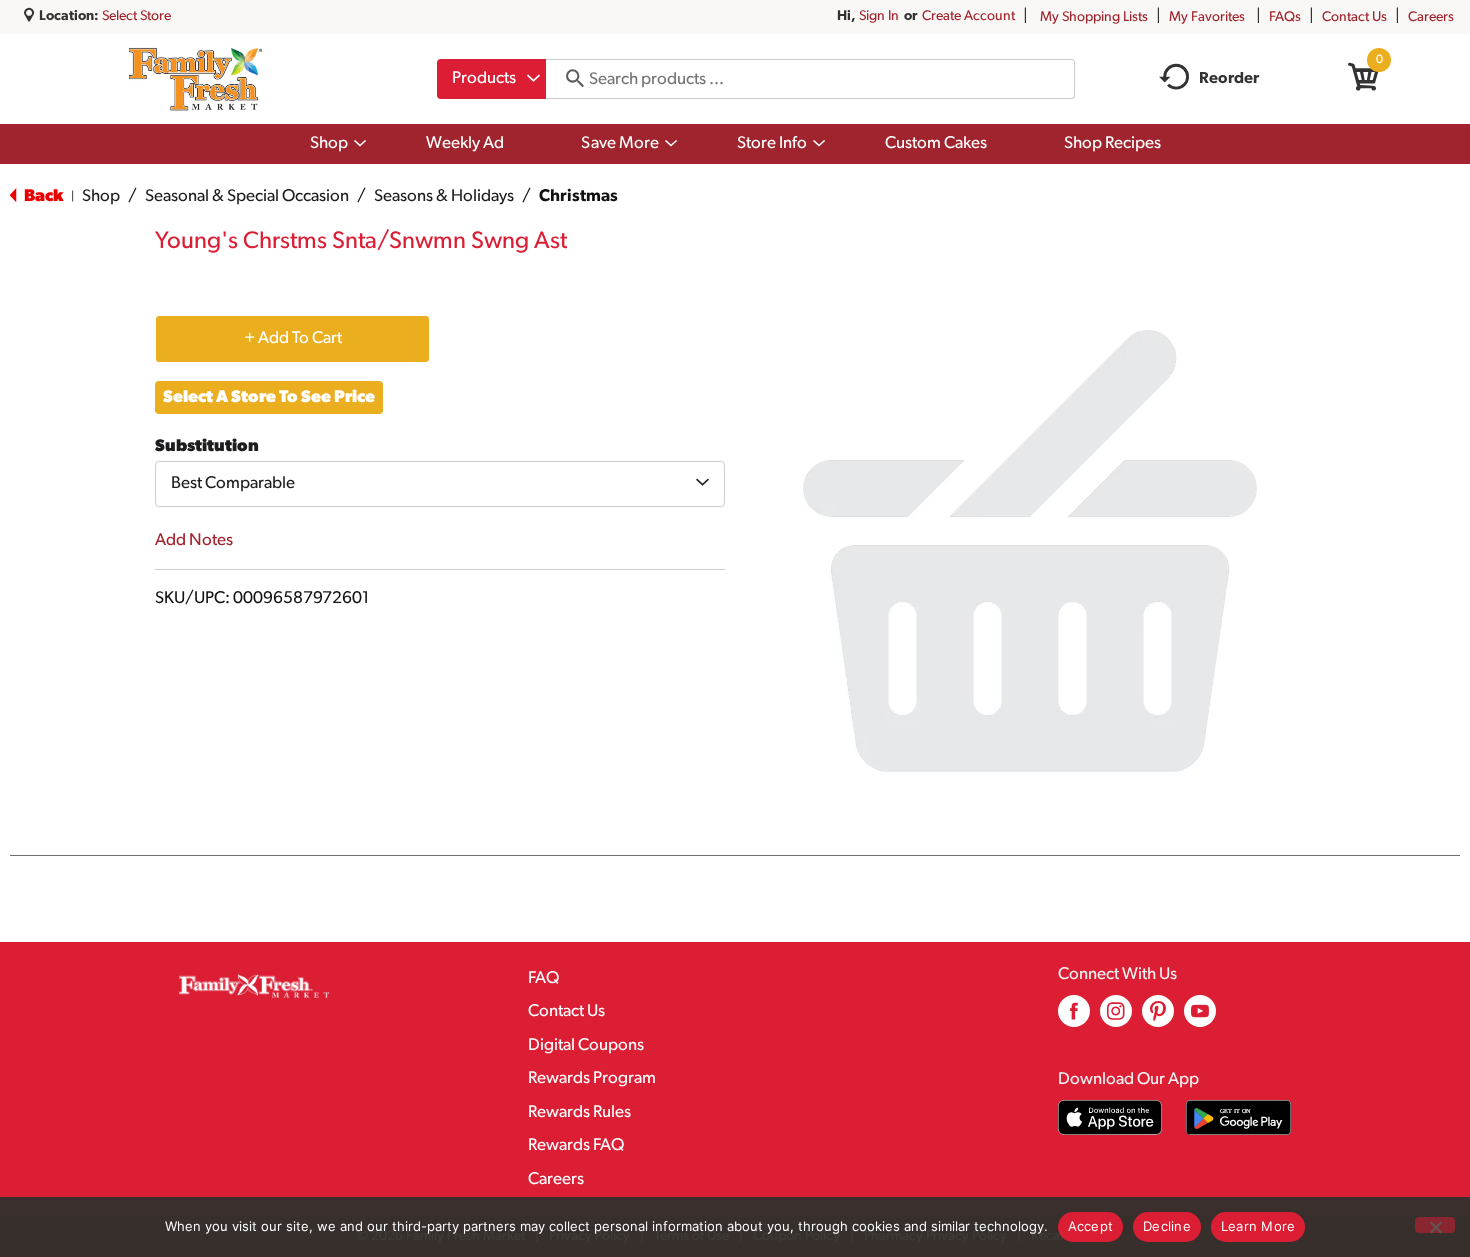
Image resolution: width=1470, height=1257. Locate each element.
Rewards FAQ (576, 1145)
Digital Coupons (586, 1045)
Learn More (1258, 1226)
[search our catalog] (568, 79)
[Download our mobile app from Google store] (1238, 1117)
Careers (1431, 17)
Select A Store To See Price (269, 397)
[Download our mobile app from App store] (1110, 1117)
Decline (1167, 1226)
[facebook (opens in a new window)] (1074, 1018)
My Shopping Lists (1094, 17)
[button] (292, 338)
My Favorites (1207, 17)
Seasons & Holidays (444, 196)
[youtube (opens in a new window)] (1200, 1018)
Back (42, 196)
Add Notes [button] (194, 540)
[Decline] (1435, 1225)
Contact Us (1354, 17)
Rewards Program (592, 1078)
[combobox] (491, 79)
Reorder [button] (1229, 79)
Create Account (968, 16)
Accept (1091, 1226)
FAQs (1285, 17)
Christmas (578, 196)
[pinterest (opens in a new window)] (1158, 1018)
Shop (101, 196)
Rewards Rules (579, 1112)
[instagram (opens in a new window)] (1116, 1018)
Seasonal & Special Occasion (247, 196)
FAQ (543, 978)
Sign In (879, 16)
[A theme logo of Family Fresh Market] (195, 79)
